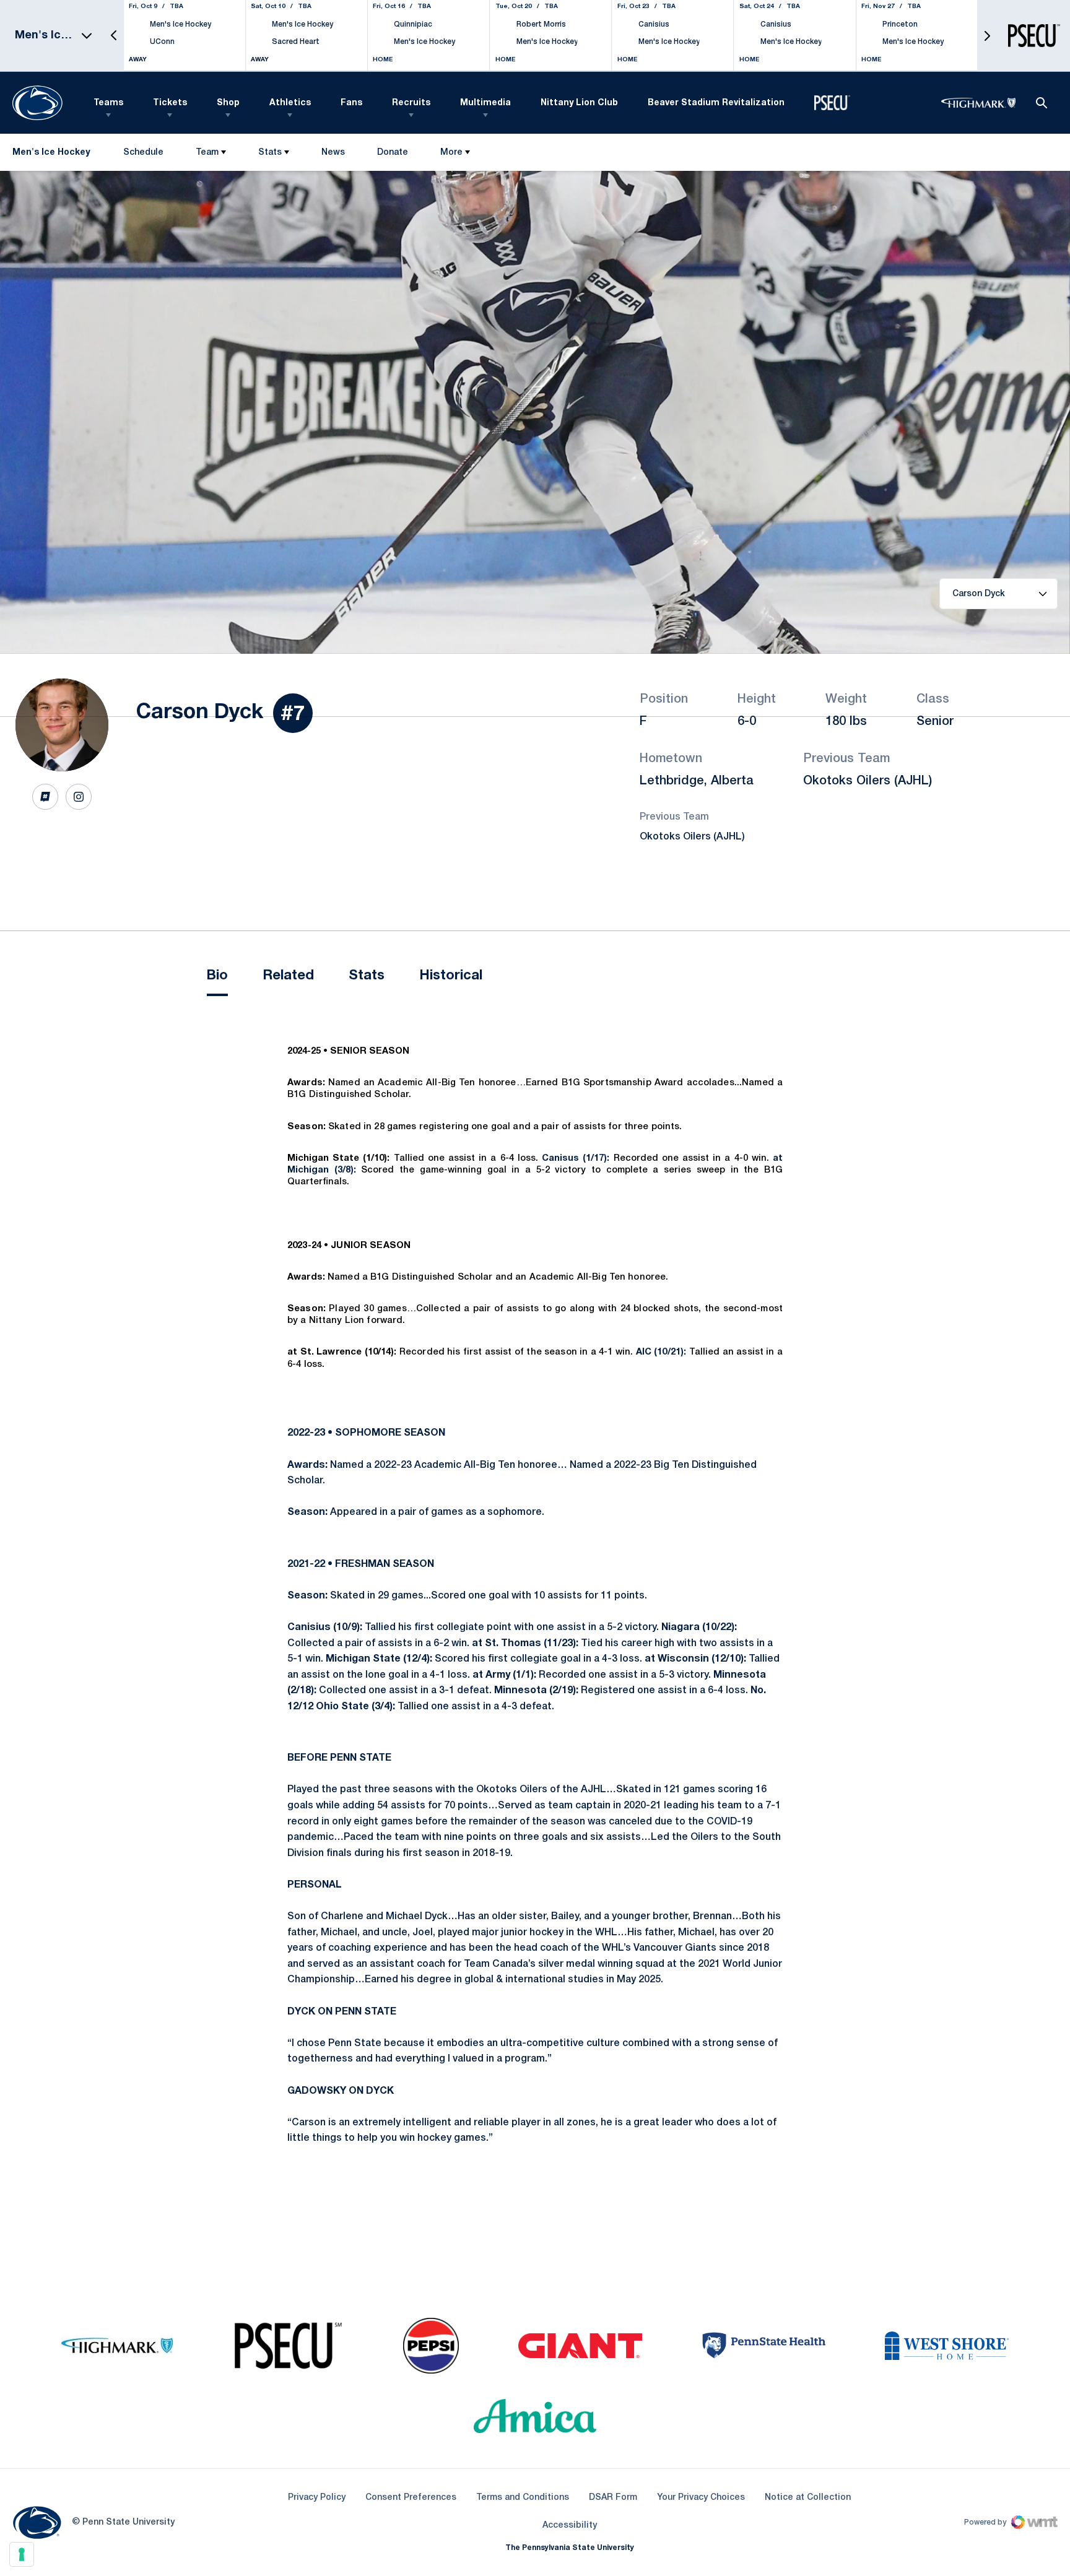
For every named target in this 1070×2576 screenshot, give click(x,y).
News (333, 153)
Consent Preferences (411, 2498)
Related (288, 976)
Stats (270, 153)
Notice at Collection (808, 2498)
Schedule (143, 153)
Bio (217, 976)
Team (207, 153)
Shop (228, 103)
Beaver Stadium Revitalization (716, 103)
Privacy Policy (317, 2498)
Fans (351, 103)
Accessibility (570, 2525)
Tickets (170, 103)
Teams (108, 103)
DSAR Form (613, 2498)
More (451, 153)
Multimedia (485, 103)
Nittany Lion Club (579, 103)
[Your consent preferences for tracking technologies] (22, 2554)
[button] (114, 36)
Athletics (290, 103)
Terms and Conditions (523, 2498)
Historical (451, 976)
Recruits (411, 103)
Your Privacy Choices (701, 2498)
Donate (392, 155)
